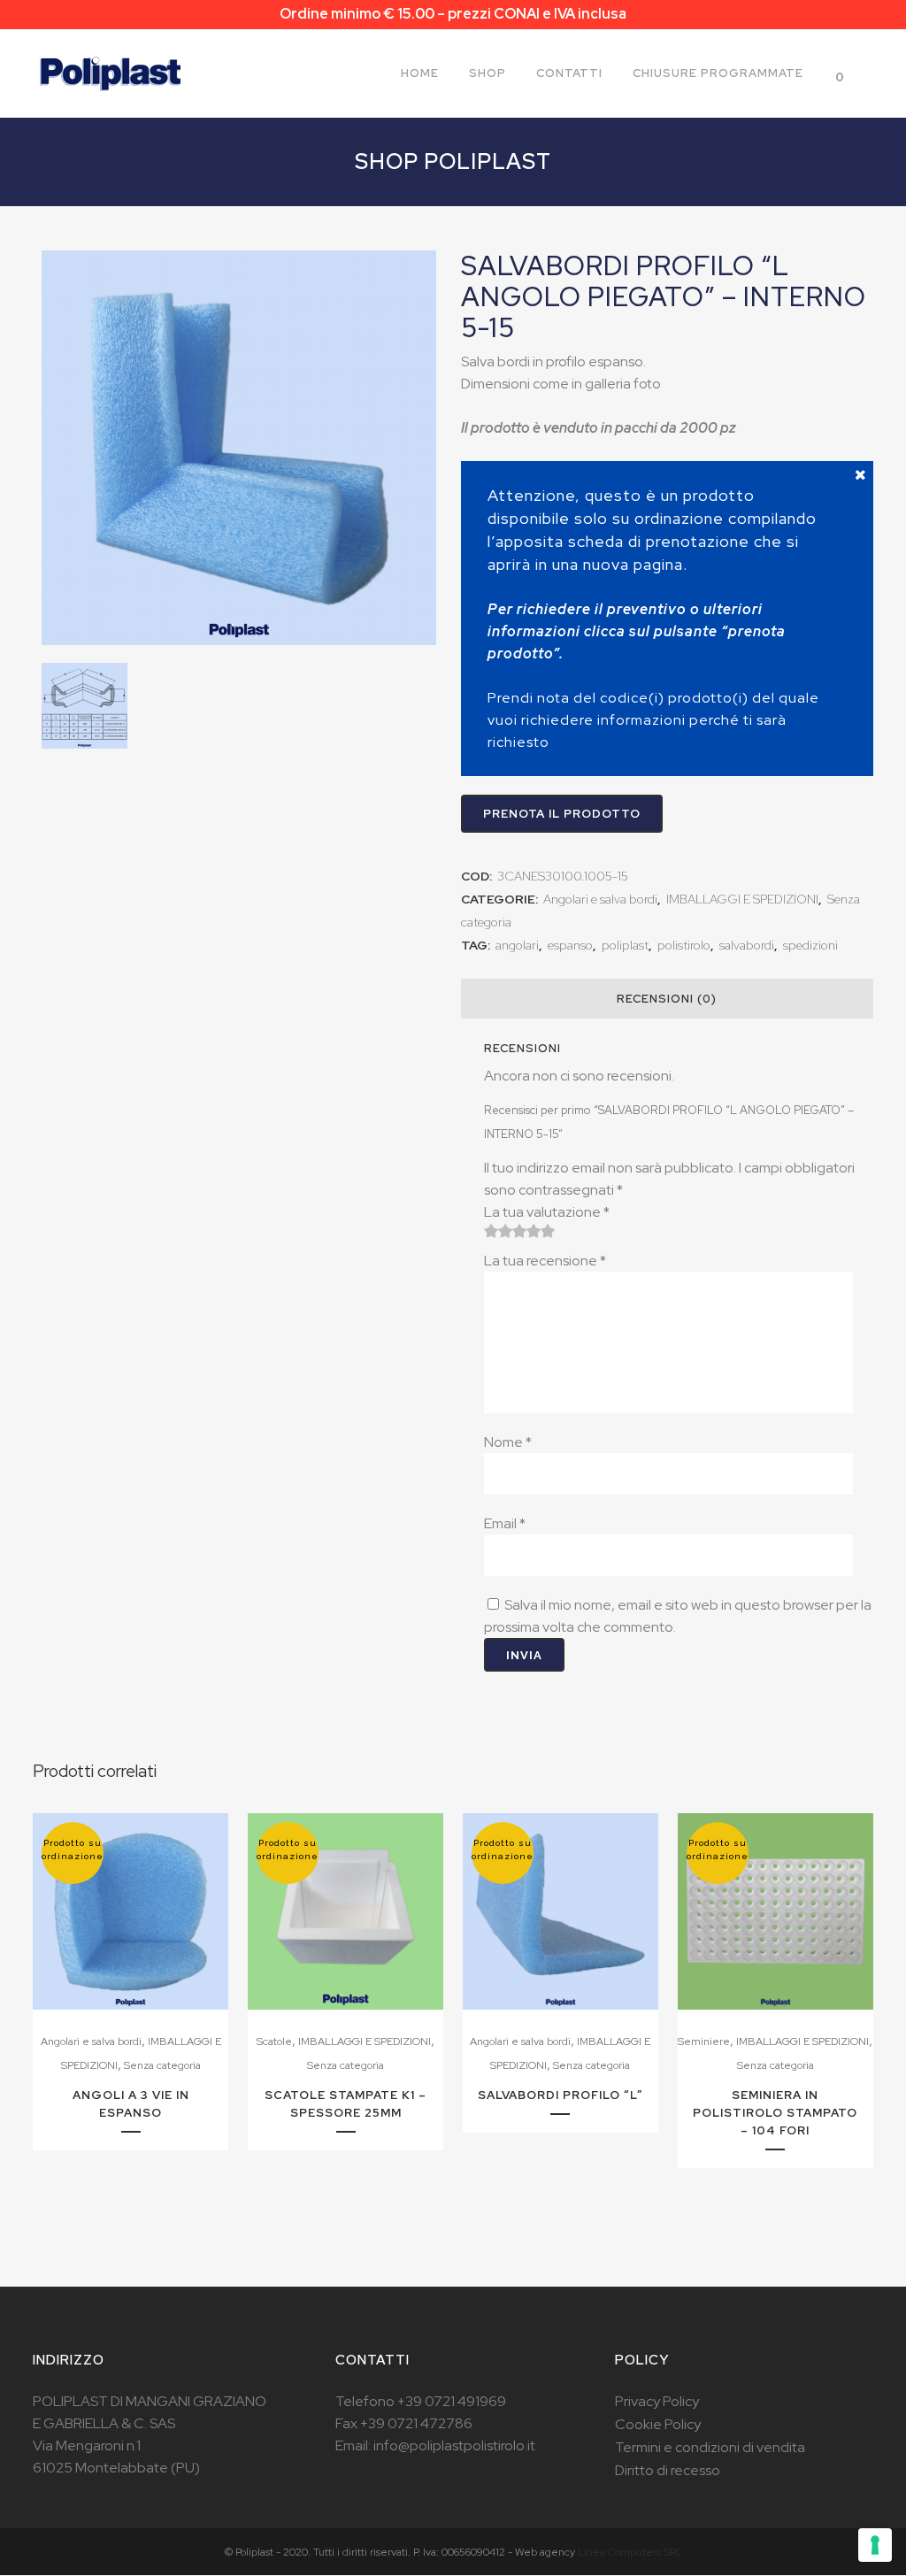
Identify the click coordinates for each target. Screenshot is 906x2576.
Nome (508, 1442)
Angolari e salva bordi (600, 899)
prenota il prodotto (562, 814)
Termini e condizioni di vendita (710, 2447)
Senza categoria (162, 2065)
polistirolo (684, 945)
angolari (517, 945)
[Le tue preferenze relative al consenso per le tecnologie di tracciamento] (875, 2545)
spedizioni (810, 945)
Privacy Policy (657, 2401)
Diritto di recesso (668, 2470)
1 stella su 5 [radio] (491, 1231)
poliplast (625, 945)
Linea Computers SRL (630, 2552)
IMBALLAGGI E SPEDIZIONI (742, 899)
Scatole (274, 2042)
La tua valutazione (547, 1212)
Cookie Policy (658, 2424)
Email (505, 1523)
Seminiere (704, 2042)
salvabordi (747, 945)
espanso (570, 945)
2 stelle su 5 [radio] (498, 1231)
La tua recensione (545, 1261)
